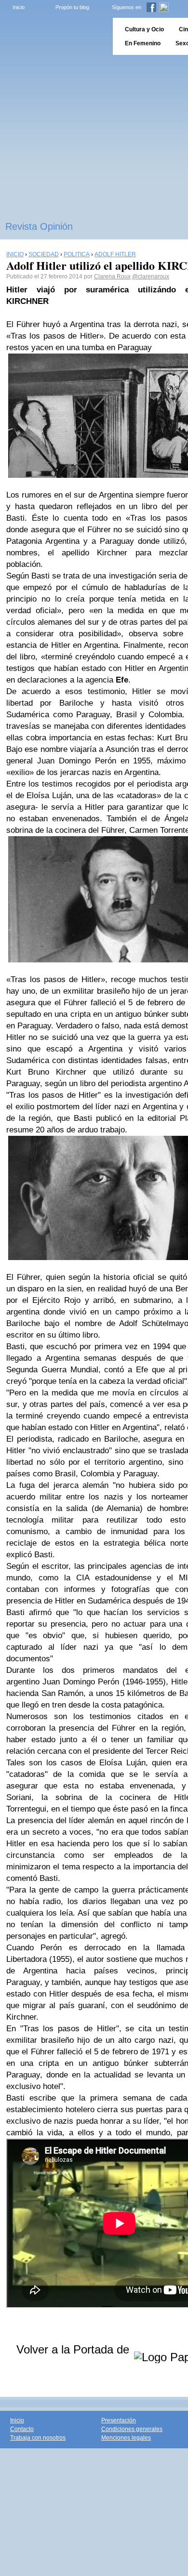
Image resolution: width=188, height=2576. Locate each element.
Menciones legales (126, 2438)
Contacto (22, 2429)
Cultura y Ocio (144, 29)
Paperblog (53, 36)
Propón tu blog (72, 7)
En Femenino (143, 43)
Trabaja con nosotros (38, 2438)
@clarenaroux (151, 276)
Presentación (119, 2420)
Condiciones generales (132, 2429)
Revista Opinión (39, 226)
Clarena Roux (112, 276)
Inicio (19, 7)
